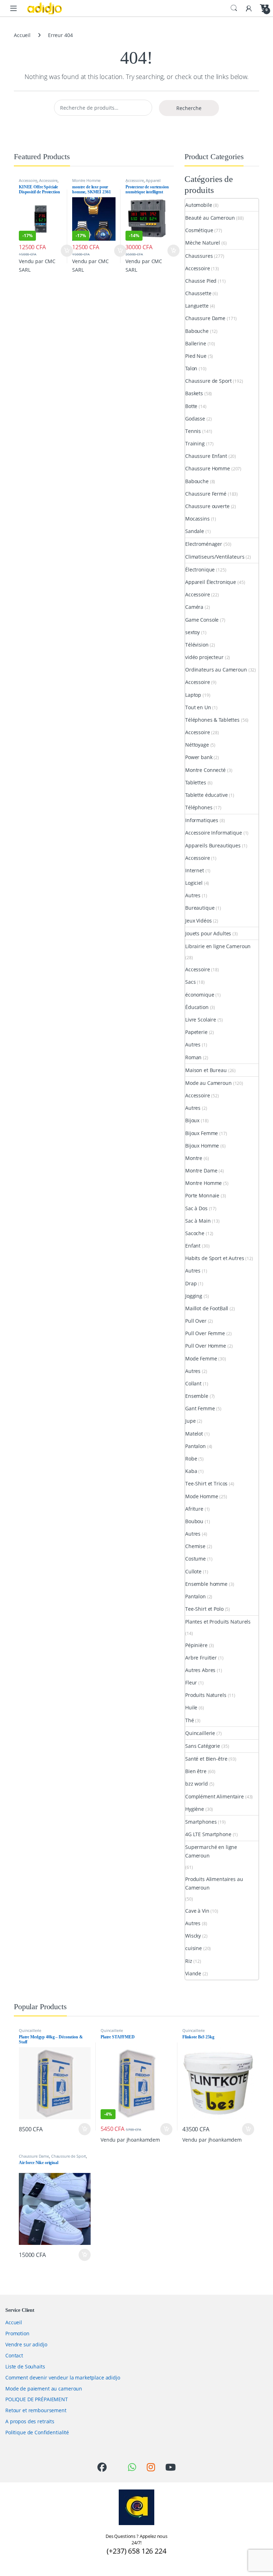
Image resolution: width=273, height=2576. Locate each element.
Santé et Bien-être (206, 1759)
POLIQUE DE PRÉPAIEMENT (37, 2399)
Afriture (194, 1509)
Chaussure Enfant (206, 456)
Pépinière (196, 1645)
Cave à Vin (197, 1911)
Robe (191, 1459)
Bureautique (200, 908)
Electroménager (204, 544)
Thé (190, 1720)
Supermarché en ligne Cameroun (211, 1851)
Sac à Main (198, 1221)
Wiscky (193, 1936)
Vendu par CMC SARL (37, 265)
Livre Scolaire (201, 1020)
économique (200, 995)
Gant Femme (200, 1408)
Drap (191, 1283)
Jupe (190, 1421)
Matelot (194, 1434)
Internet (195, 870)
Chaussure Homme (208, 468)
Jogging (194, 1296)
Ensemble (197, 1396)
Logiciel (194, 883)
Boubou (194, 1521)
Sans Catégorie (203, 1746)
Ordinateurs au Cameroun (216, 670)
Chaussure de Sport (208, 381)
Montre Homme (86, 180)
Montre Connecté (205, 770)
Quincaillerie (200, 1733)
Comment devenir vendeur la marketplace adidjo (63, 2378)
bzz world (197, 1784)
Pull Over (196, 1321)
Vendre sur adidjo (26, 2344)
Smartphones (201, 1822)
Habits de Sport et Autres (215, 1258)
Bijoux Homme (202, 1146)
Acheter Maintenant (60, 251)
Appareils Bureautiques (213, 845)
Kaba (191, 1471)
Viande (193, 1973)
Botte (191, 406)
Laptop (193, 695)
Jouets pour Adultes (208, 933)
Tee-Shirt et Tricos (206, 1483)
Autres (193, 895)
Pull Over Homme (206, 1346)
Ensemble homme (206, 1584)
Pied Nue (196, 356)
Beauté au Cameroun (210, 218)
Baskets (194, 393)
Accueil (22, 35)
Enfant (193, 1246)
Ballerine (196, 343)
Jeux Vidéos (198, 921)
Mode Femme (201, 1358)
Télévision (197, 645)
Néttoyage (197, 745)
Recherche (189, 108)
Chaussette (198, 293)
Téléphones (199, 807)
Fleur (191, 1683)
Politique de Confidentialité (37, 2432)
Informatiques (202, 820)
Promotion (17, 2333)
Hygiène (195, 1809)
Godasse (195, 419)
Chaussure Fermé (206, 494)
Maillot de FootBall (207, 1308)
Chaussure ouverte (207, 506)
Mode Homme (202, 1496)
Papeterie (196, 1032)
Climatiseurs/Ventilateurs (215, 557)
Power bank (199, 757)
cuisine (194, 1948)
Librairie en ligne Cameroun (218, 946)
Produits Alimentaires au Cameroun (214, 1883)
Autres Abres (200, 1670)
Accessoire (28, 180)
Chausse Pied (201, 281)
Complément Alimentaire (215, 1796)
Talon (191, 368)
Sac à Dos (196, 1208)
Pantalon (196, 1446)
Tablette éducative (206, 795)
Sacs (190, 982)
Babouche (197, 331)
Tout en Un (198, 707)
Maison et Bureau (206, 1070)
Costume (196, 1559)
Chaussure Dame (205, 318)
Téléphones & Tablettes (212, 720)
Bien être (196, 1771)
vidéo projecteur (204, 657)
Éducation (197, 1007)
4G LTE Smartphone (208, 1834)
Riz (189, 1961)
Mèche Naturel (203, 243)
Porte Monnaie (202, 1195)
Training (195, 443)
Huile (191, 1707)
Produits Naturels (206, 1695)
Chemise (195, 1546)
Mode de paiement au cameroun (44, 2389)
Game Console (202, 620)
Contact (14, 2355)
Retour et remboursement (36, 2410)
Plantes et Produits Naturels (218, 1622)
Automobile (199, 205)
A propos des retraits (30, 2421)
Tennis (193, 431)
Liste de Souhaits (25, 2366)
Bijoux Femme (202, 1133)
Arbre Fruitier (201, 1658)
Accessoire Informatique (214, 833)
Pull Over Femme (205, 1333)
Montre (194, 1158)
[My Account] (249, 8)
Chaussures (199, 256)
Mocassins (197, 519)
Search (234, 8)
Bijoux (192, 1120)
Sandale (195, 531)
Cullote (193, 1571)
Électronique (200, 569)
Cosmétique (199, 230)
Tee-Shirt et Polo (204, 1609)
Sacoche (195, 1233)
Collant (193, 1383)
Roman (193, 1057)
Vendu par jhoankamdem (130, 2140)
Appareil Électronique (143, 182)
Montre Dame (201, 1171)
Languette (197, 306)
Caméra (194, 607)
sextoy (192, 632)
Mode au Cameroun (208, 1083)
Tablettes (196, 782)
